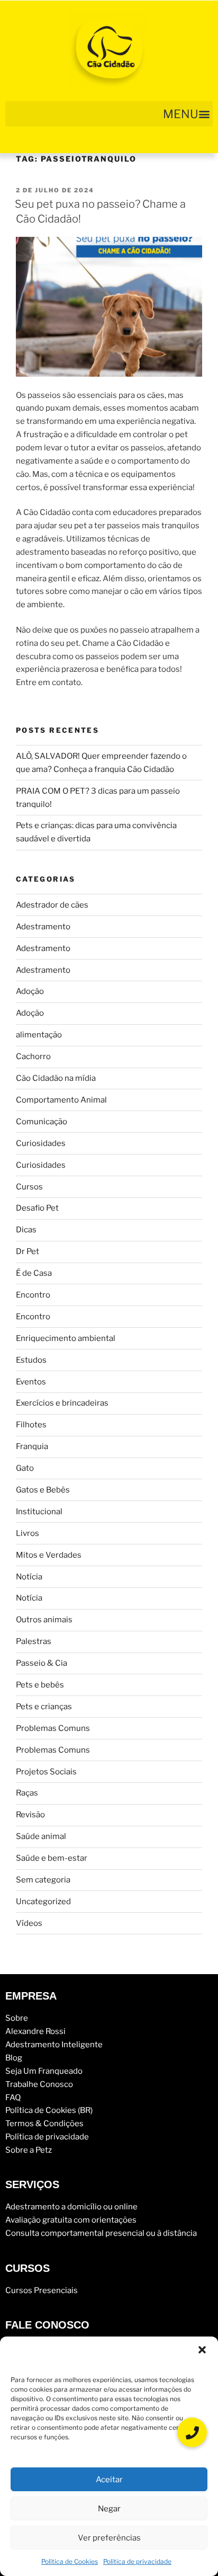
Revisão (30, 1815)
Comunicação (42, 1122)
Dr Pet (28, 1251)
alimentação (39, 1035)
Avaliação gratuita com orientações (71, 2220)
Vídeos (29, 1923)
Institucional (39, 1512)
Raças (27, 1793)
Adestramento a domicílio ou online (71, 2207)
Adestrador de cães (52, 905)
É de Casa (34, 1273)
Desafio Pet (37, 1208)
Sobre (17, 2018)
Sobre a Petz (29, 2150)
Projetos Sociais (46, 1772)
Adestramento (43, 927)
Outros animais (44, 1620)
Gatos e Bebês (43, 1490)
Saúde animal (41, 1836)
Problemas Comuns (53, 1728)
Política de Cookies (70, 2561)
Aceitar (109, 2480)
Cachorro (33, 1056)
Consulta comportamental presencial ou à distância (101, 2233)
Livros (28, 1533)
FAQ (13, 2098)
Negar (109, 2509)
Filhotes (31, 1425)
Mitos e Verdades (49, 1555)
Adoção (30, 991)
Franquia (32, 1446)
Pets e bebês (40, 1685)
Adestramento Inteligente (54, 2045)
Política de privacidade (137, 2561)
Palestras (34, 1641)
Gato (25, 1468)
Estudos (31, 1360)
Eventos (31, 1382)
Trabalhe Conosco (39, 2084)
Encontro (33, 1295)
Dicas (26, 1230)
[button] (202, 2350)
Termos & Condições (44, 2124)
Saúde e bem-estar (52, 1858)
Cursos (29, 1187)
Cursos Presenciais (42, 2290)
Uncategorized (43, 1902)
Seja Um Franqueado (44, 2071)
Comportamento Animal (61, 1100)
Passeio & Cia (42, 1663)
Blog (14, 2058)
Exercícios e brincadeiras (62, 1403)
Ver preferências (109, 2538)
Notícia (29, 1577)
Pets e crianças (44, 1707)
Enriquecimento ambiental (66, 1338)
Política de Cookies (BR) (49, 2110)
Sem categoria (43, 1880)
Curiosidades (41, 1143)
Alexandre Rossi (35, 2031)
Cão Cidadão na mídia (56, 1078)
